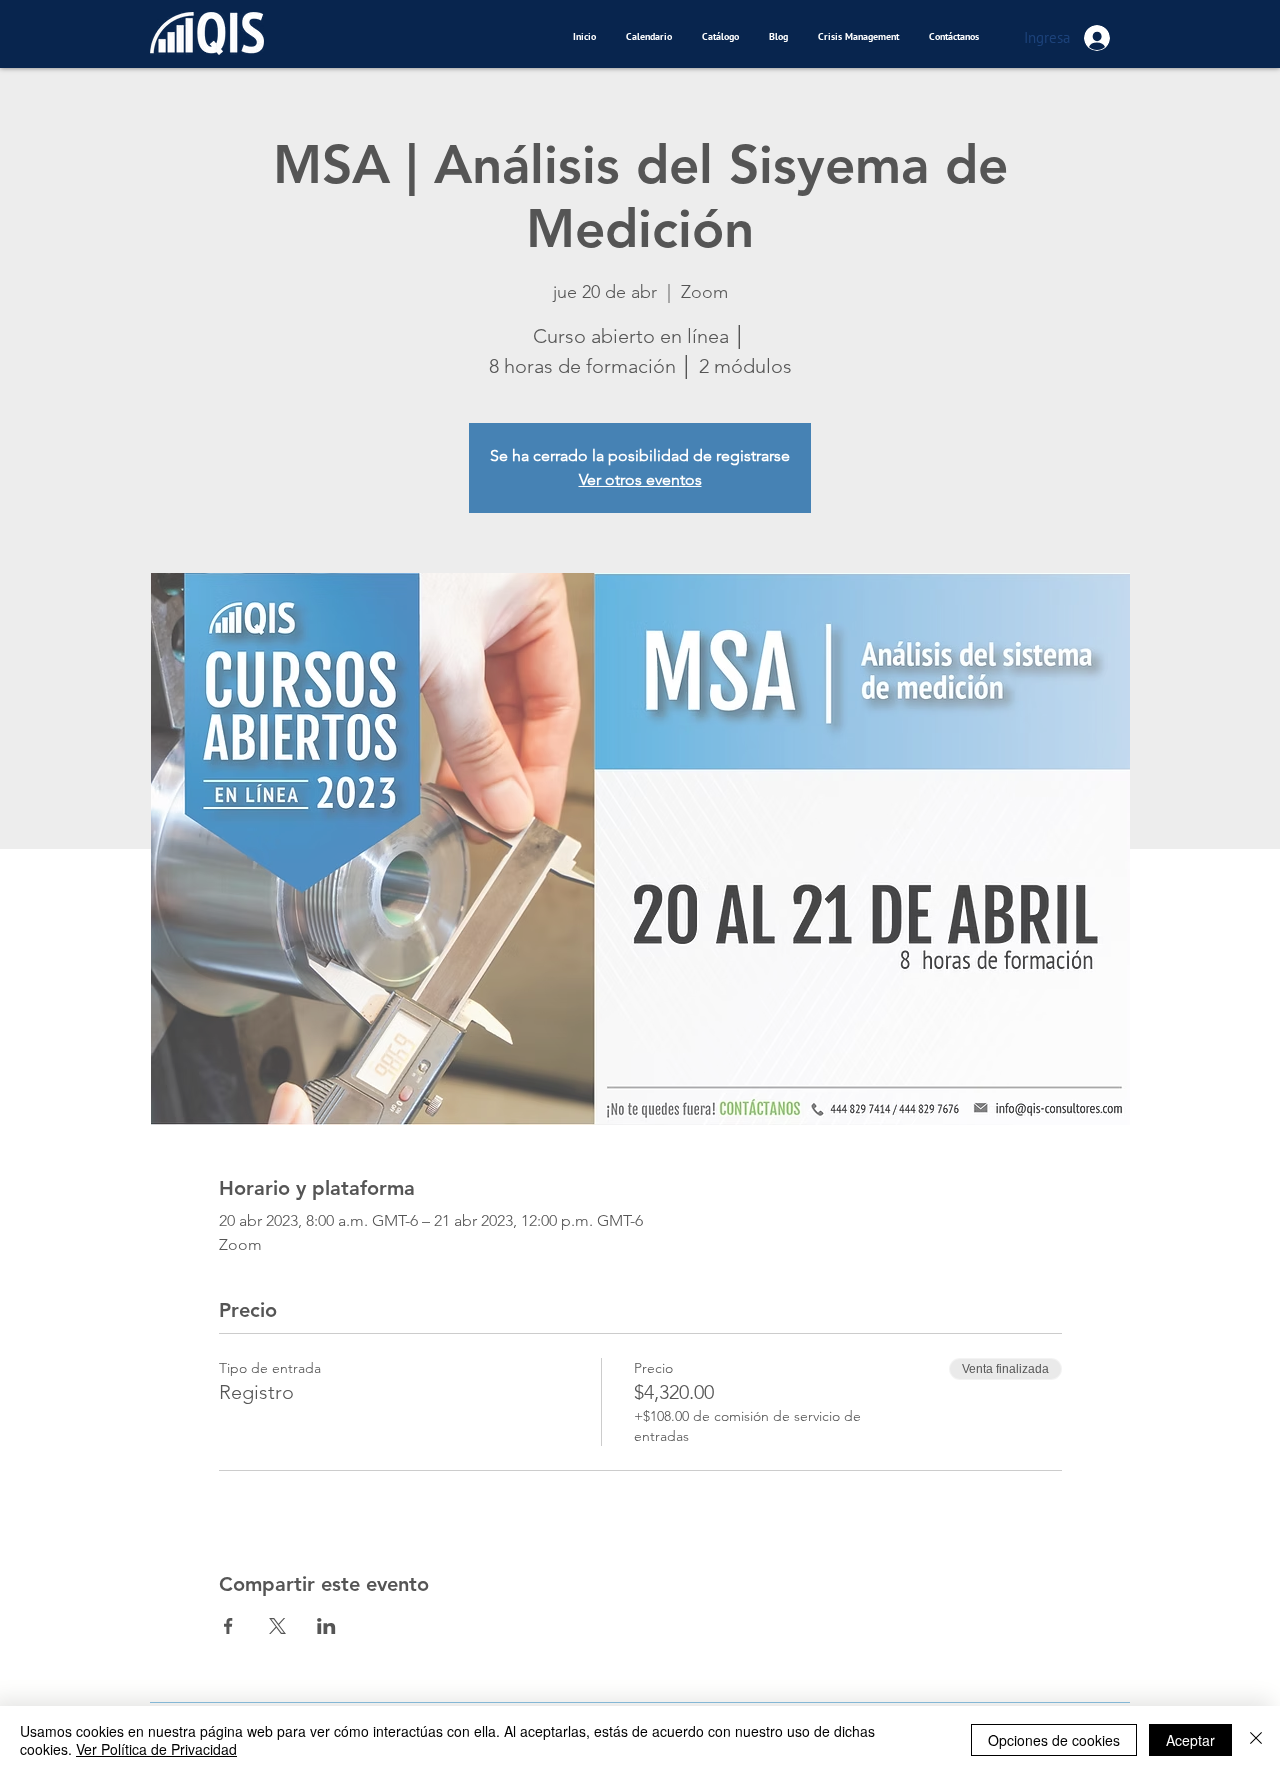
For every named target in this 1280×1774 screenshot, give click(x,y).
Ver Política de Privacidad (156, 1749)
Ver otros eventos (640, 479)
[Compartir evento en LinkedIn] (326, 1626)
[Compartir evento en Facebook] (228, 1626)
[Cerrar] (1256, 1740)
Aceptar (1190, 1740)
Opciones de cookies (1054, 1740)
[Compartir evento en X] (277, 1626)
